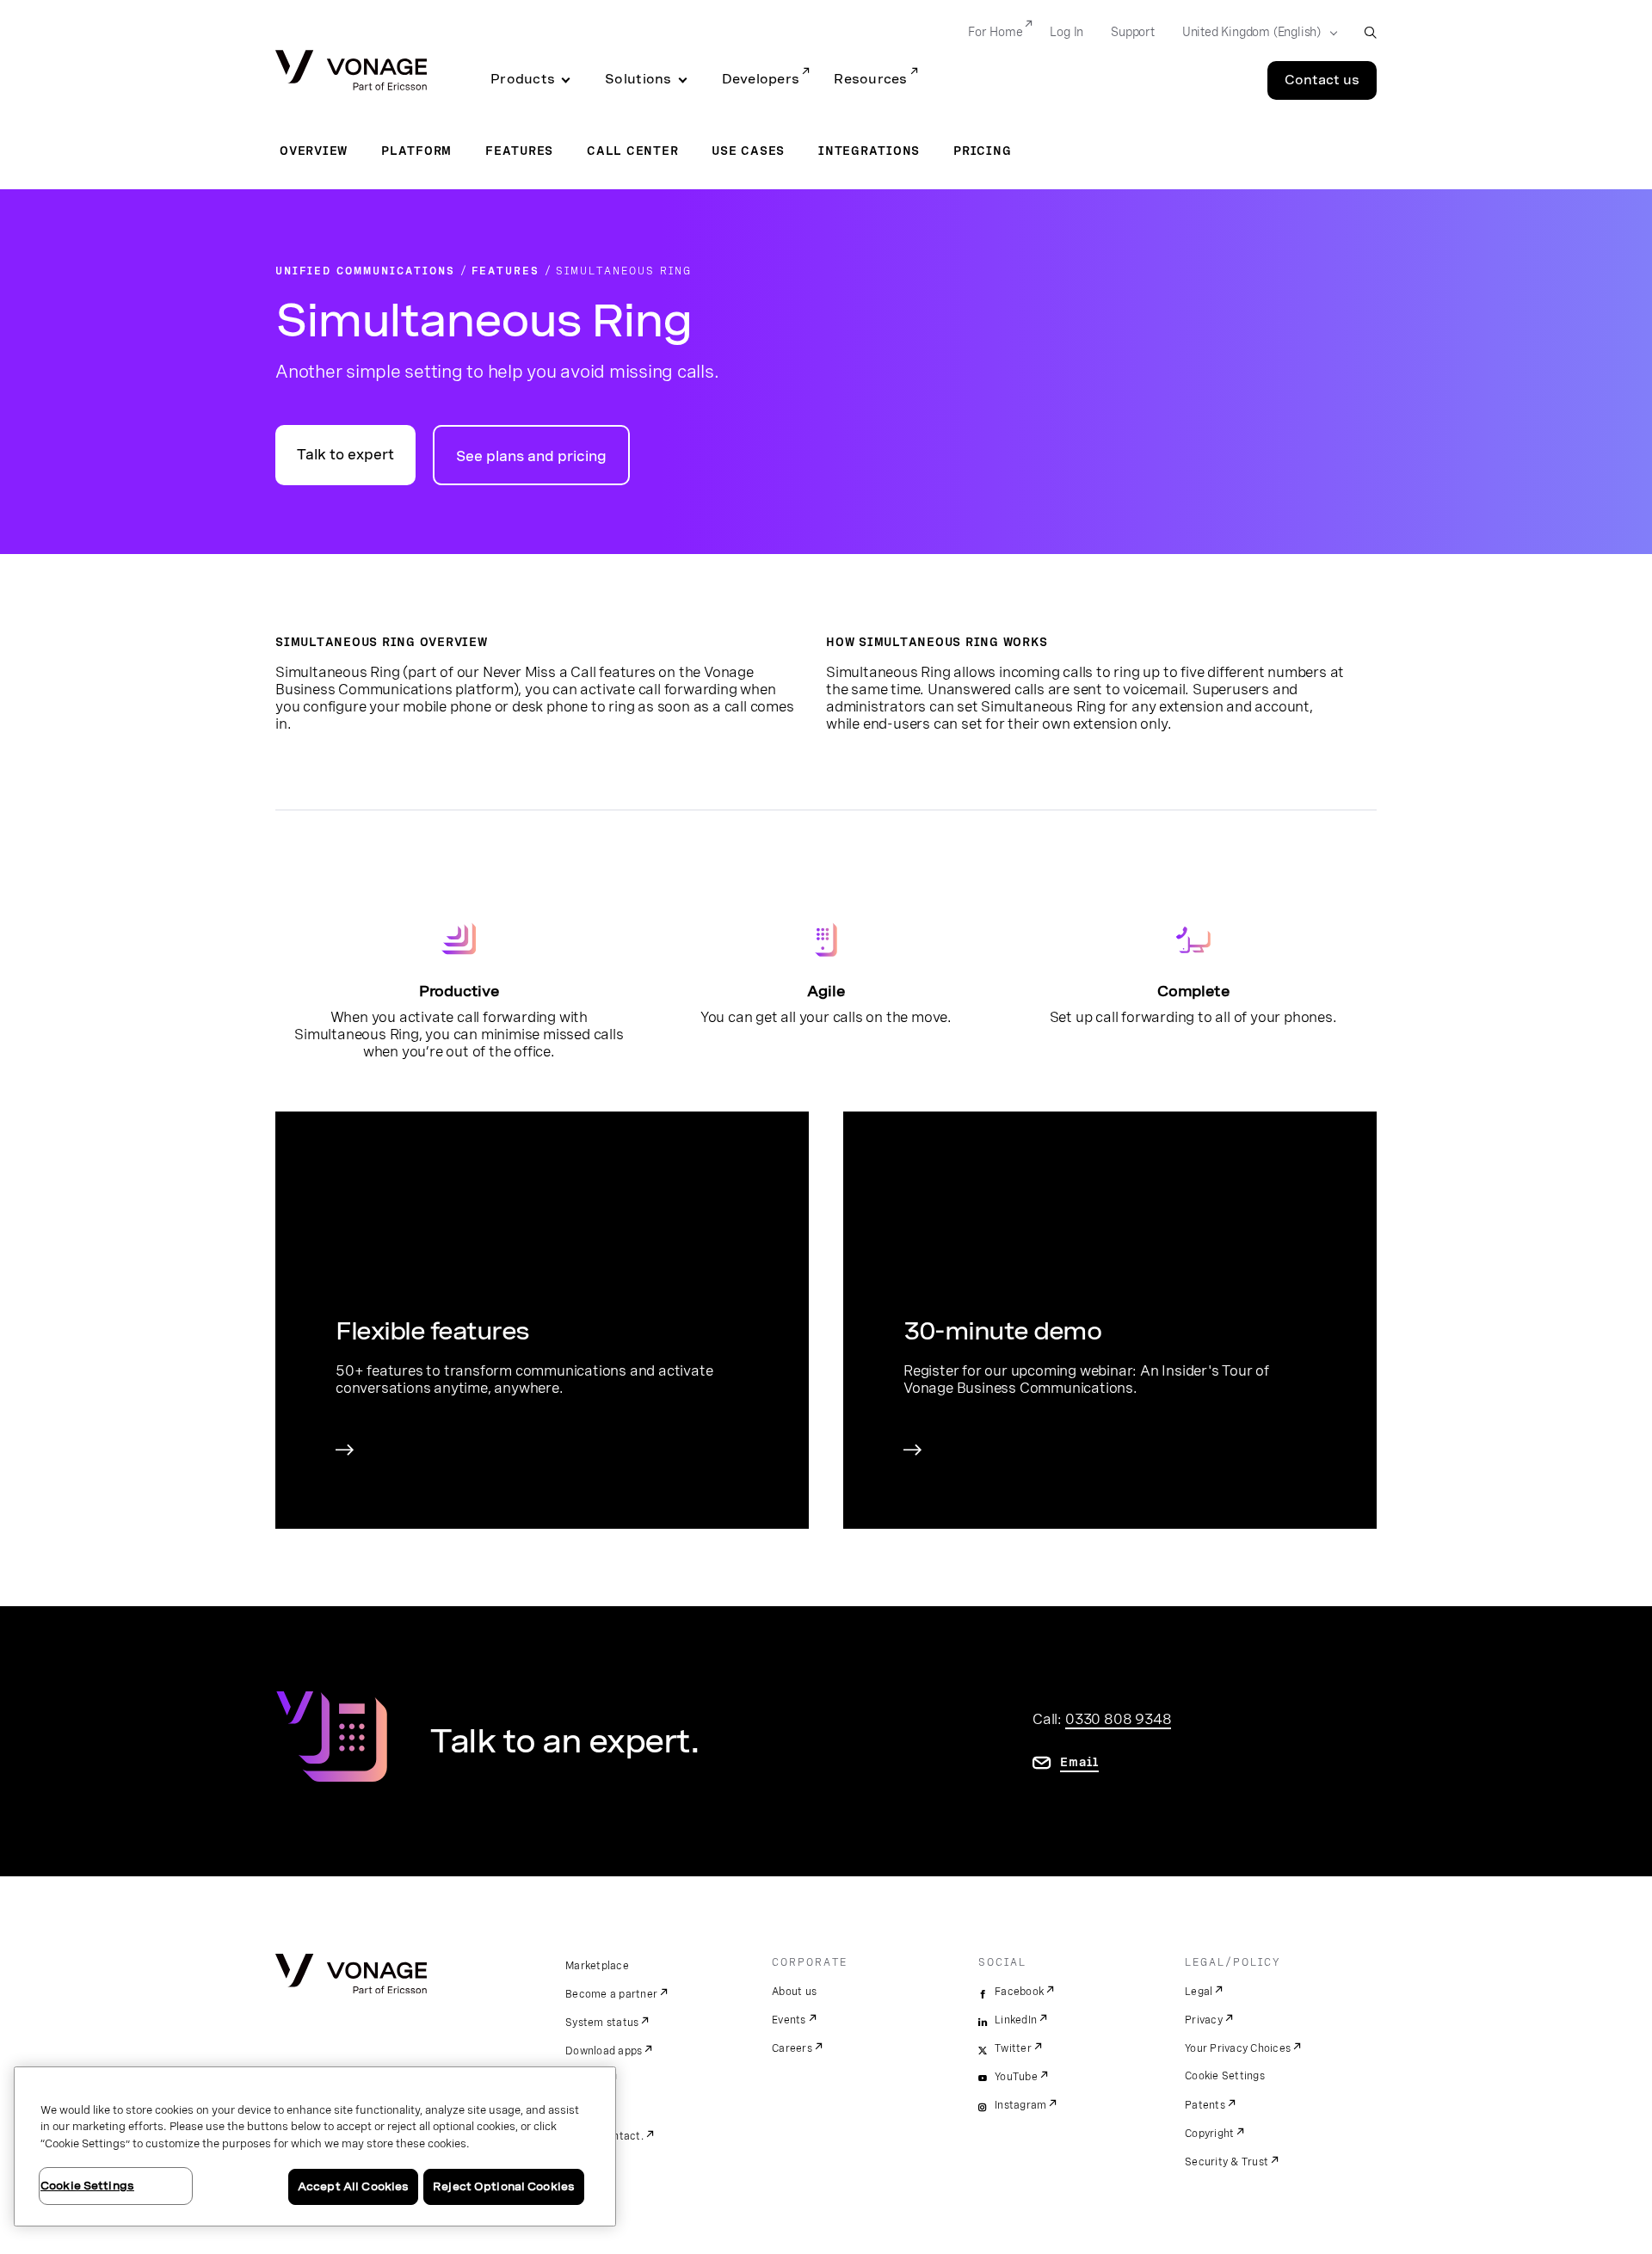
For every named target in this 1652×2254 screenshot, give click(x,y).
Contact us (1322, 80)
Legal (1199, 1992)
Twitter (1013, 2048)
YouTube (1016, 2077)
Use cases (748, 151)
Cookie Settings (1225, 2076)
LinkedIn (1016, 2020)
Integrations (869, 151)
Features (519, 151)
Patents (1205, 2105)
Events (789, 2020)
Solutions (638, 79)
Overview (314, 151)
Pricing (982, 151)
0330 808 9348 (1118, 1719)
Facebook (1019, 1992)
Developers (761, 79)
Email (1079, 1762)
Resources (870, 79)
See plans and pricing (531, 456)
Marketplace (597, 1966)
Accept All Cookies (353, 2186)
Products (523, 79)
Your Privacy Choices (1238, 2048)
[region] (315, 2146)
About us (794, 1992)
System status (602, 2023)
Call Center (632, 151)
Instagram (1020, 2105)
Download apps (604, 2051)
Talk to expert (345, 455)
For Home (995, 32)
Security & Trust (1227, 2162)
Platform (416, 151)
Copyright (1209, 2134)
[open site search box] (1370, 32)
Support (1133, 32)
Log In (1066, 32)
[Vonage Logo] (351, 72)
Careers (792, 2048)
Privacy (1204, 2020)
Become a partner (611, 1994)
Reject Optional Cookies (504, 2186)
